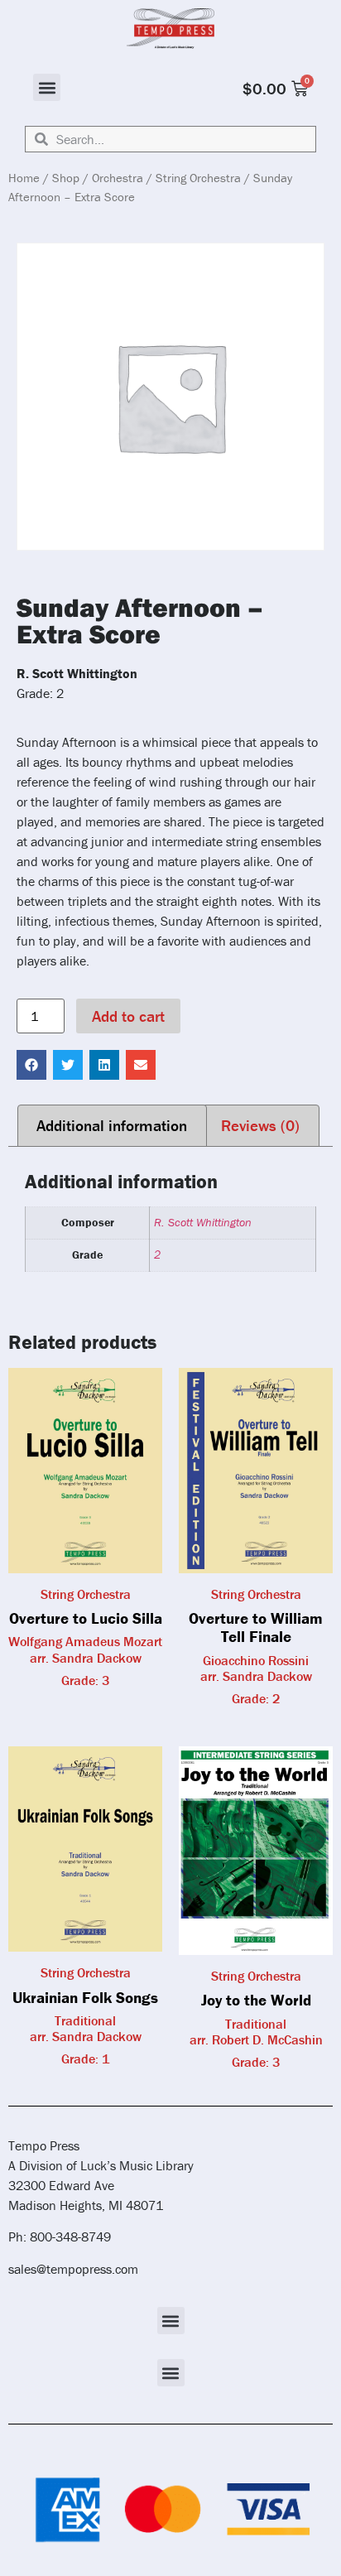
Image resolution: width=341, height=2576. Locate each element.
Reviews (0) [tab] (260, 1125)
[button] (47, 87)
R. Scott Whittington (203, 1222)
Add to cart (128, 1016)
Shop (66, 178)
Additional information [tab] (112, 1125)
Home (24, 178)
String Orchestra (198, 178)
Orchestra (118, 178)
